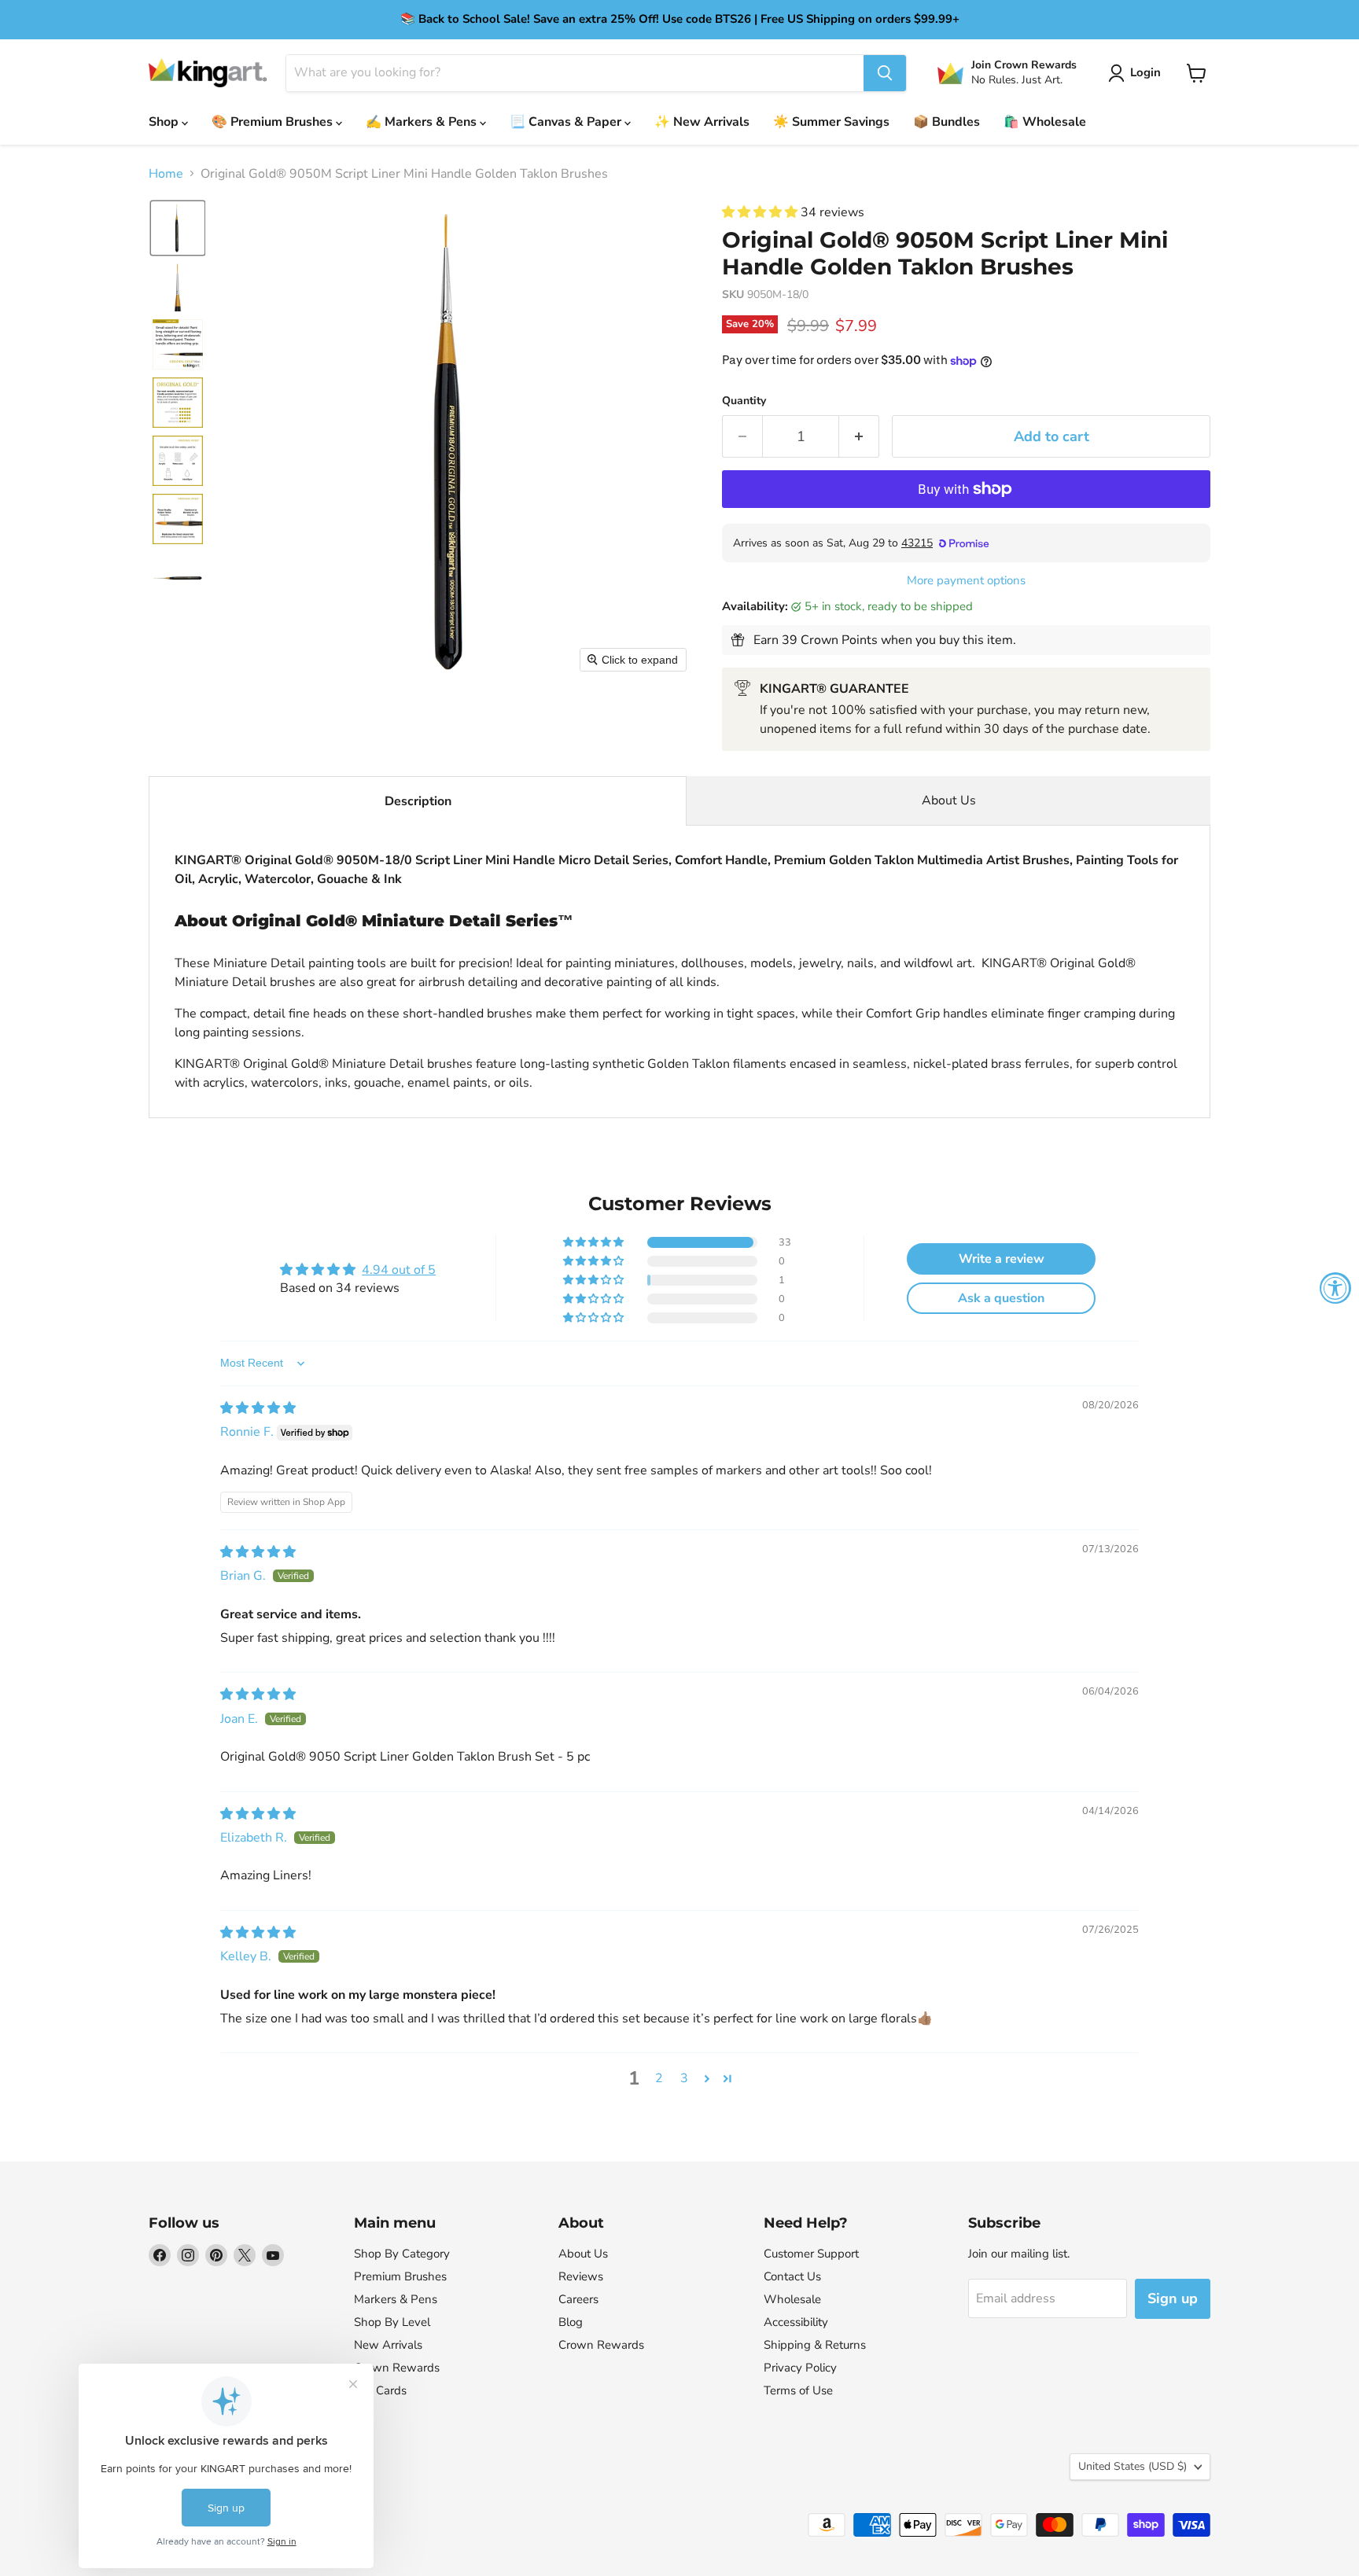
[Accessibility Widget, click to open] (1335, 1288)
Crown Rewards (397, 2368)
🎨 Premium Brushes (274, 122)
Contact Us (792, 2276)
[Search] (885, 73)
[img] (258, 1408)
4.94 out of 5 (399, 1270)
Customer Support (811, 2254)
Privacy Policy (800, 2368)
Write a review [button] (1002, 1259)
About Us (949, 800)
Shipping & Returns (815, 2345)
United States (1132, 2466)
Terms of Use (798, 2390)
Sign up (1173, 2298)
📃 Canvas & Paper (567, 122)
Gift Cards (380, 2390)
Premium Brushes (400, 2276)
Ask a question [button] (1001, 1298)
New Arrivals (388, 2345)
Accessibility (796, 2322)
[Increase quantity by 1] (859, 437)
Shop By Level (392, 2322)
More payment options (966, 581)
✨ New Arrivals (702, 122)
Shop (165, 122)
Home (166, 174)
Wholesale (792, 2299)
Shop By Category (402, 2254)
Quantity (744, 401)
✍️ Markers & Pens (423, 122)
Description (418, 801)
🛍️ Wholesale (1045, 122)
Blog (571, 2322)
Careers (578, 2299)
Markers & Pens (396, 2299)
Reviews (581, 2276)
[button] (1138, 73)
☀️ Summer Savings (831, 122)
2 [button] (659, 2078)
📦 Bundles (947, 122)
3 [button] (684, 2078)
